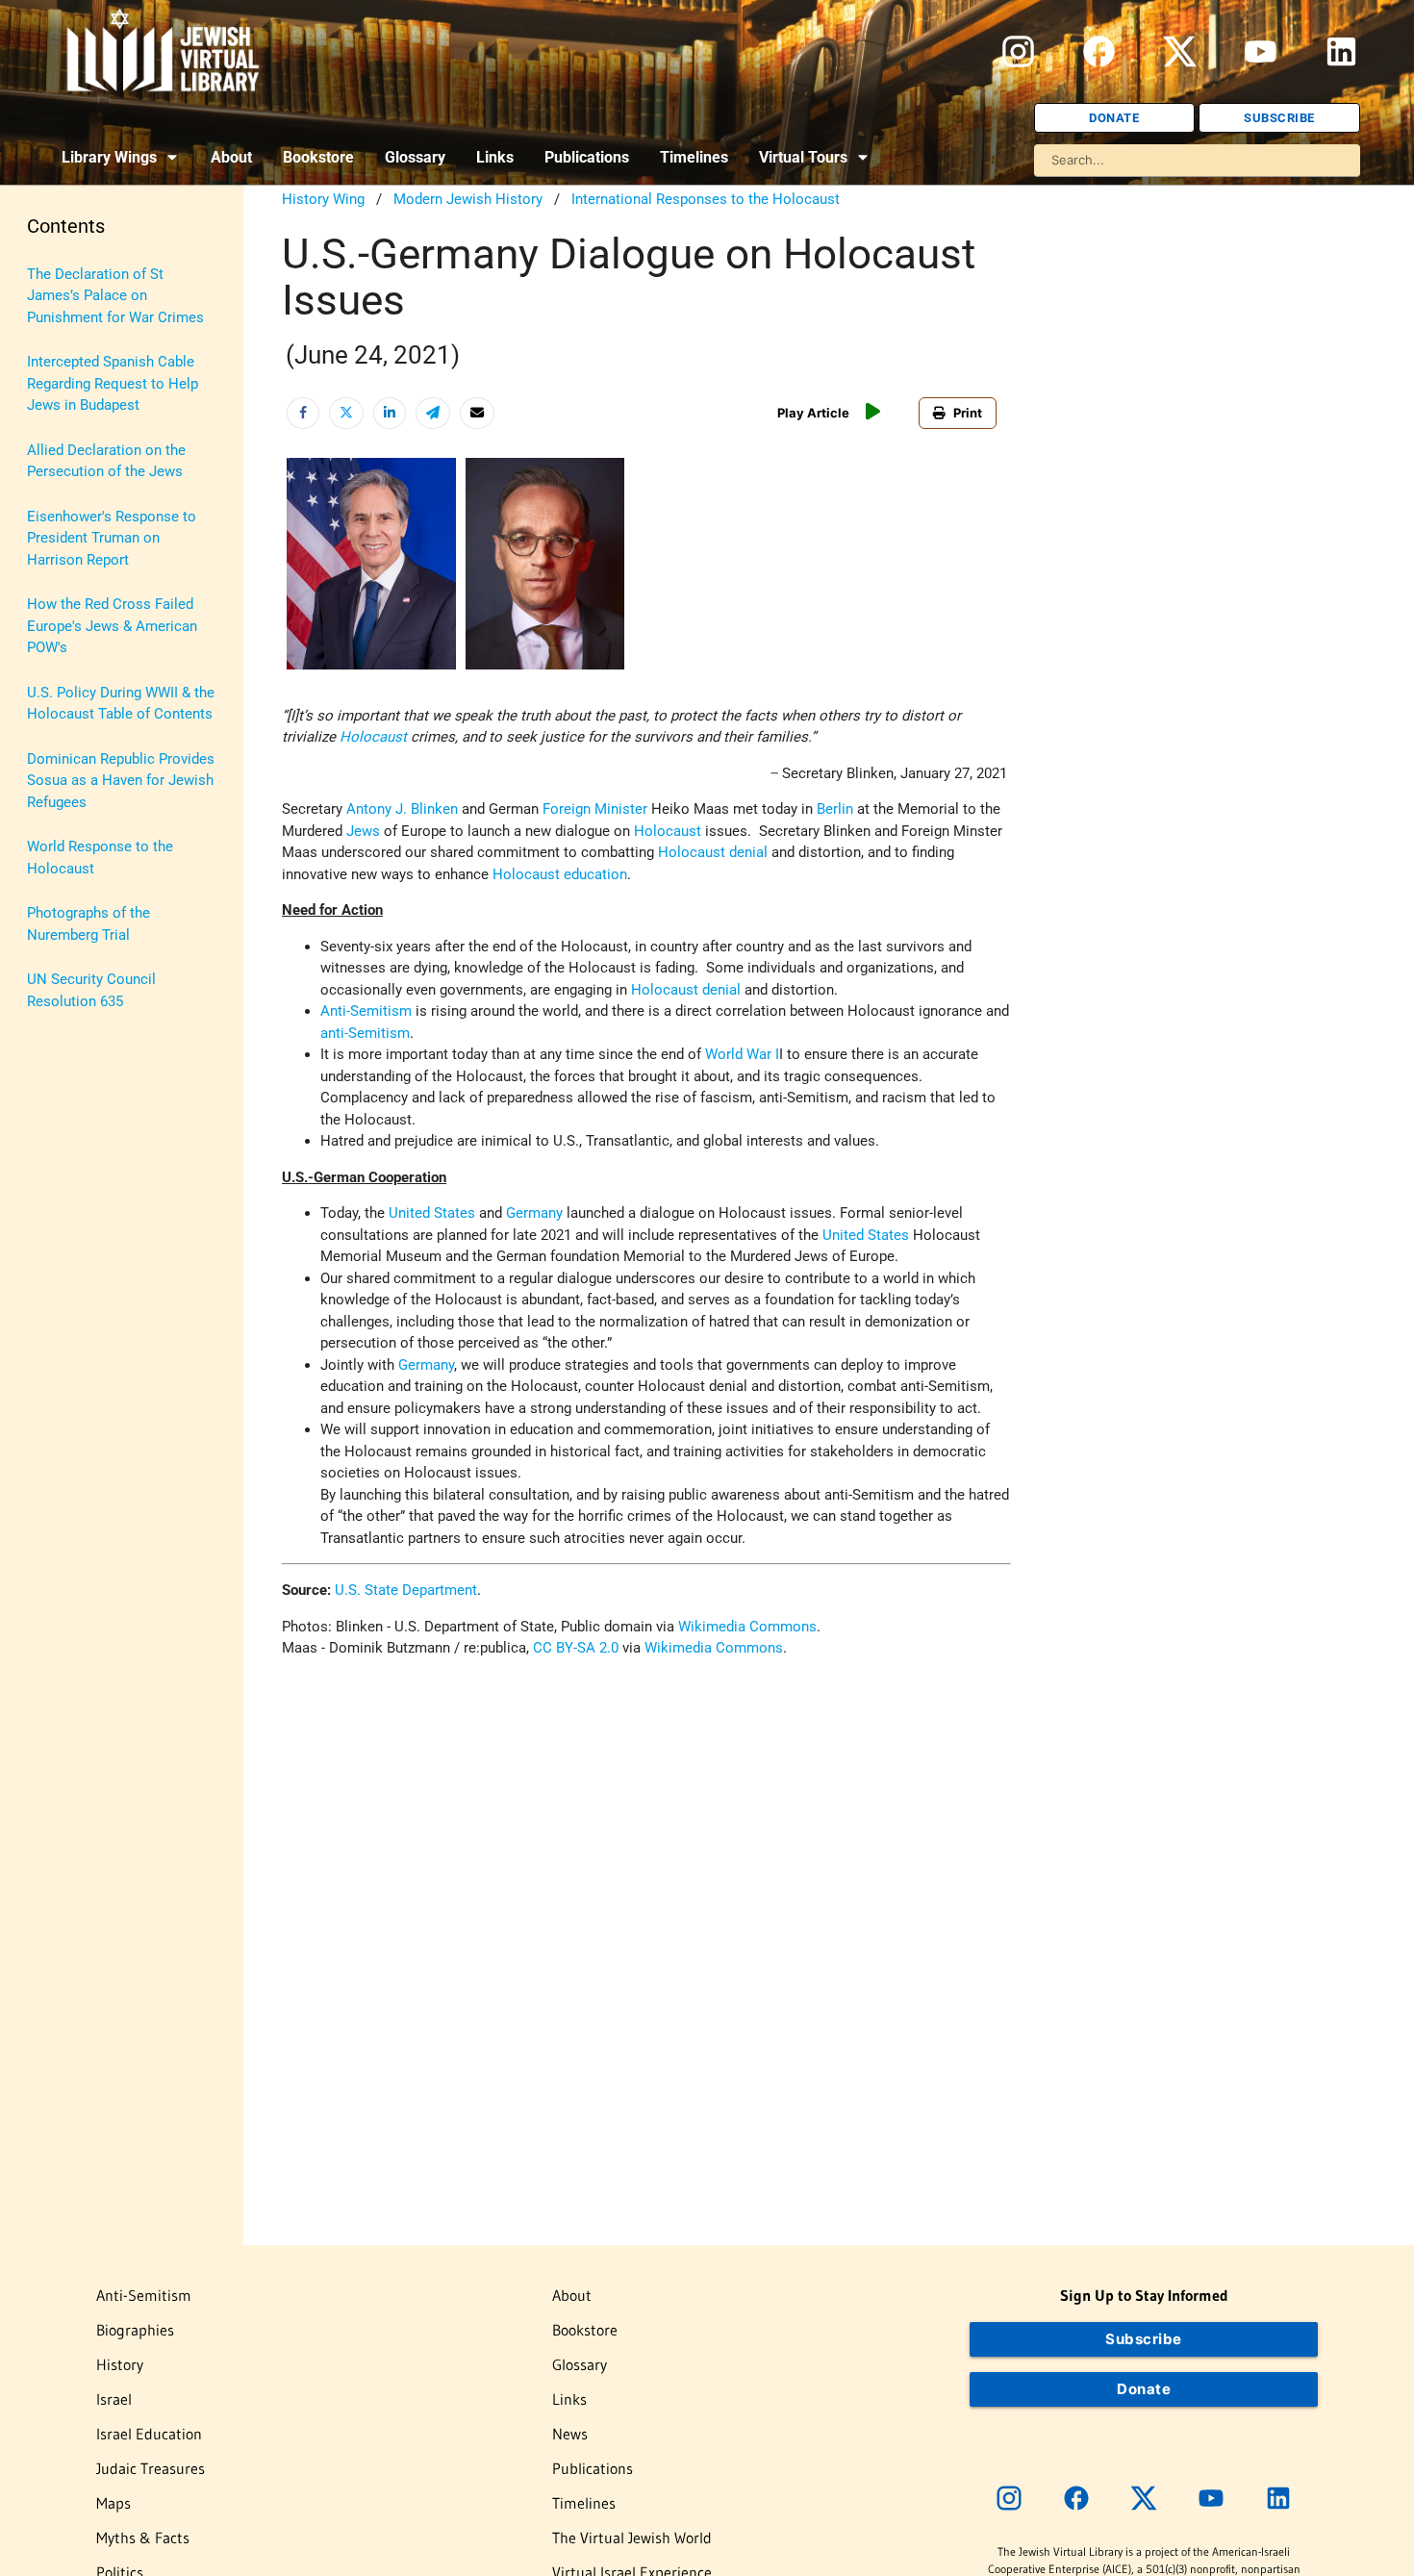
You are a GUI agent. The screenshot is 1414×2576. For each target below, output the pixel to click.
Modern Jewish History (468, 199)
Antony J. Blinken (402, 809)
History (120, 2364)
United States (432, 1213)
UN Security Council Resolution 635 (91, 990)
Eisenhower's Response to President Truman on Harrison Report (112, 538)
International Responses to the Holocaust (706, 199)
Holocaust (373, 737)
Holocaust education (560, 874)
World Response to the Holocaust (100, 858)
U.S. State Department (406, 1590)
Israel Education (149, 2434)
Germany (534, 1213)
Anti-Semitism (366, 1011)
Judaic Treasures (151, 2468)
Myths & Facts (143, 2538)
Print (968, 413)
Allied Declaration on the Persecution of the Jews (106, 461)
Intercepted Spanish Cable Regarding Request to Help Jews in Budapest (113, 383)
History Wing (323, 199)
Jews (363, 831)
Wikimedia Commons (747, 1627)
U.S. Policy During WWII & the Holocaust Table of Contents (121, 704)
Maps (114, 2503)
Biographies (135, 2330)
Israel (114, 2399)
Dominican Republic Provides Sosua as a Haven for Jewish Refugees (121, 781)
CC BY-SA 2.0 (576, 1648)
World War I (742, 1054)
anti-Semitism (365, 1033)
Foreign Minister (595, 809)
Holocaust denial (713, 852)
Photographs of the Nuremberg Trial (88, 924)
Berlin (835, 809)
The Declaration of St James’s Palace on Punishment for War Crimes (115, 296)
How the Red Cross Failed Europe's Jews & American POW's (112, 626)
